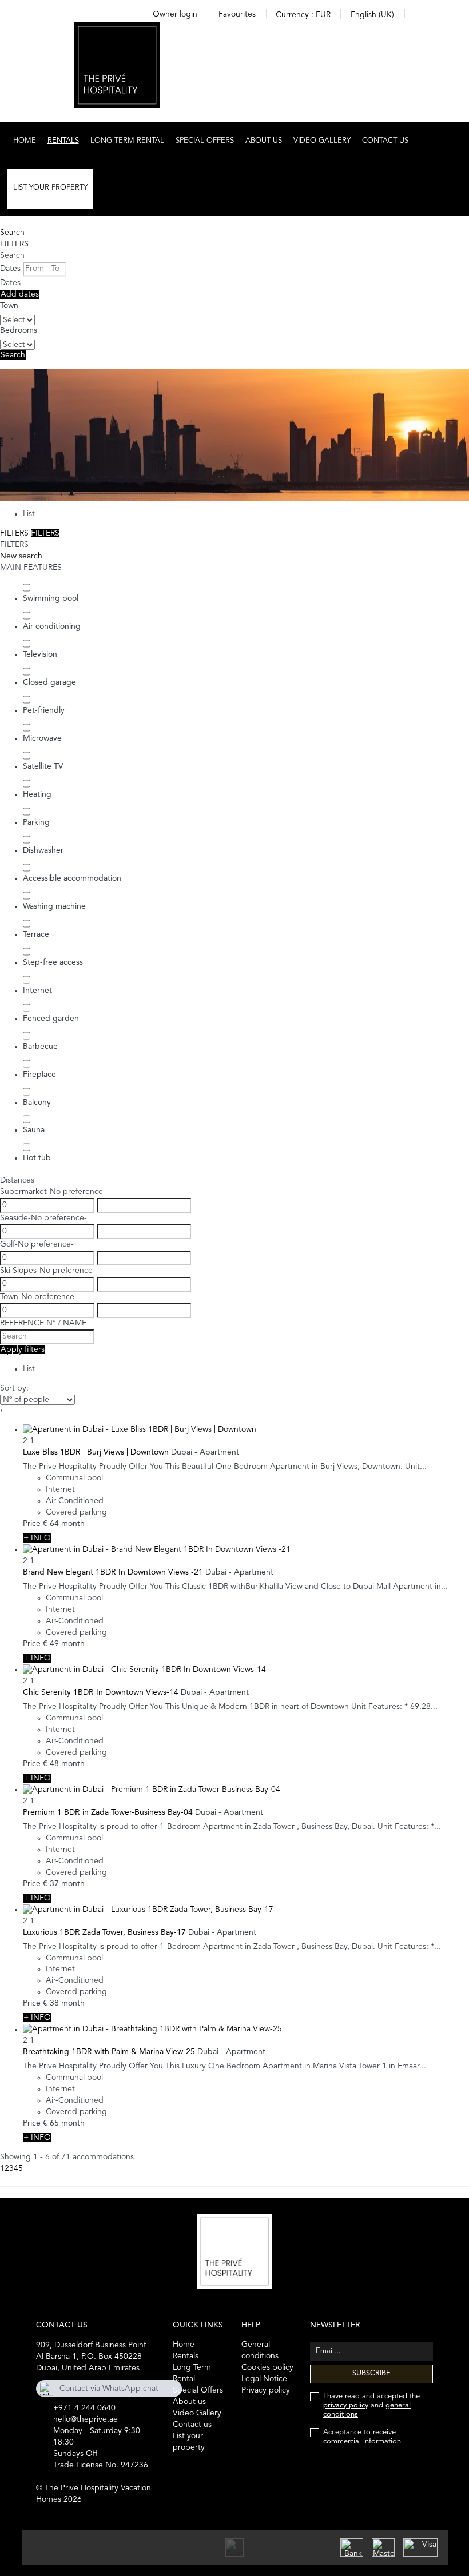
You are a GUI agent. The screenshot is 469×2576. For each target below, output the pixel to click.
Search (12, 233)
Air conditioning (52, 626)
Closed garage (49, 682)
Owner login (175, 14)
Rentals (63, 141)
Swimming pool (51, 598)
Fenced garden (51, 1019)
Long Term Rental (127, 141)
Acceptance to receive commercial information (362, 2437)
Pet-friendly (44, 710)
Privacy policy (266, 2390)
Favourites (237, 14)
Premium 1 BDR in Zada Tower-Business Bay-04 (108, 1812)
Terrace (36, 934)
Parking (36, 822)
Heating (37, 794)
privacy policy (346, 2405)
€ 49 (51, 1644)
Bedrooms (19, 330)
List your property (50, 188)
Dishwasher (43, 850)
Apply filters (23, 1349)
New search (21, 556)
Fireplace (39, 1075)
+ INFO (37, 1538)
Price (32, 1524)
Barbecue (40, 1047)
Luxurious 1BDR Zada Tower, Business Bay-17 (104, 1932)
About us (264, 141)
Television (40, 654)
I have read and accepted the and (371, 2405)
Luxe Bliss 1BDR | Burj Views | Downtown (96, 1452)
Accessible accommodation (72, 878)
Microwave (42, 738)
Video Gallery (322, 141)
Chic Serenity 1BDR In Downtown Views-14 (101, 1692)
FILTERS (14, 244)
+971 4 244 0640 (84, 2408)
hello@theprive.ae (86, 2419)
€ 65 (51, 2123)
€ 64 (51, 1524)
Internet (37, 991)
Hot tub (37, 1158)
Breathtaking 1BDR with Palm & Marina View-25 (109, 2052)
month (73, 1524)
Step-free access (53, 962)
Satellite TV (43, 766)
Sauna (34, 1130)
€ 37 (51, 1884)
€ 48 (51, 1764)
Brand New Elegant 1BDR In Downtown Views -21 (113, 1572)
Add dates (20, 294)
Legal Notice (264, 2379)
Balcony (37, 1103)
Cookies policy (267, 2367)
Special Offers (205, 141)
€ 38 (51, 2003)
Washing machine (54, 906)
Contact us (385, 141)
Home (25, 141)
